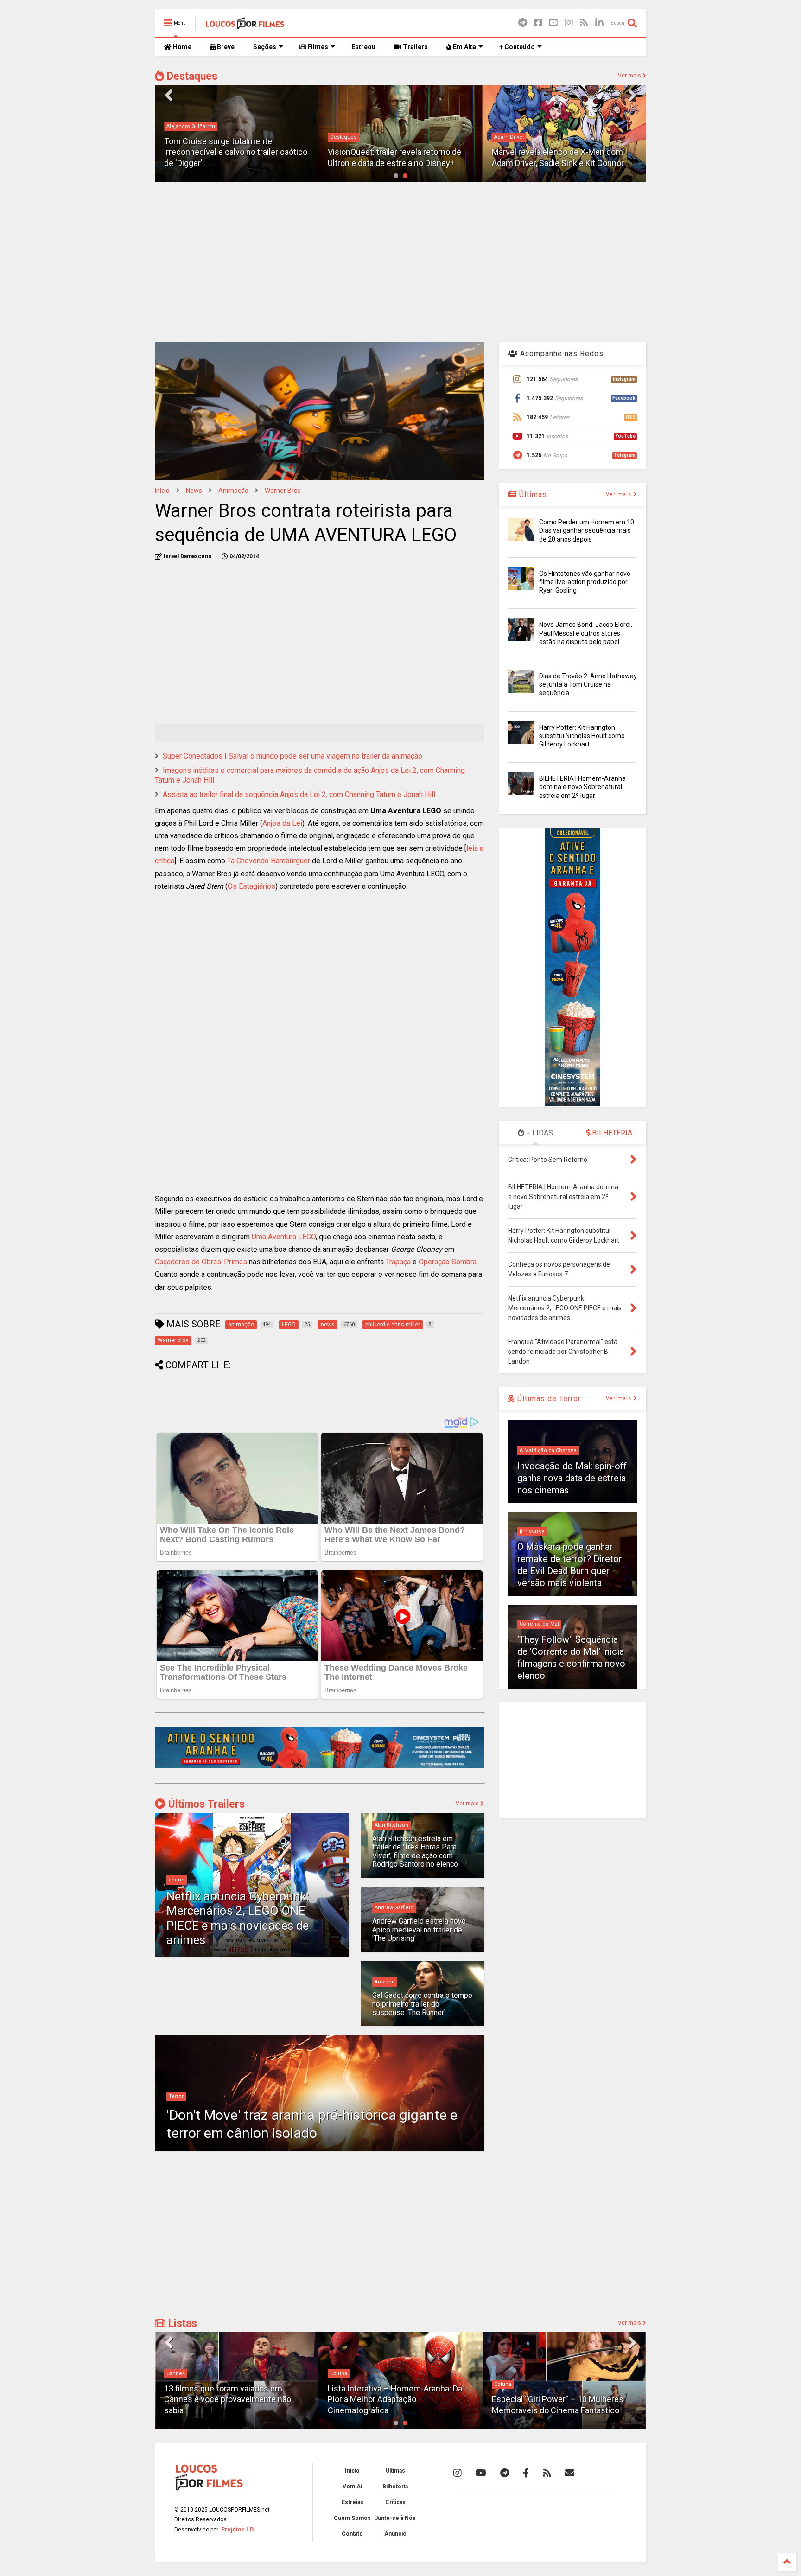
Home (181, 47)
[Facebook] (538, 23)
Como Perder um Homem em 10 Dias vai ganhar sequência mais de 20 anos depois (587, 530)
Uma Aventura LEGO (284, 1237)
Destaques (191, 76)
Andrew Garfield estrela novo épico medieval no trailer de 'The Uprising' (419, 1930)
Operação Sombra (448, 1262)
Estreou (363, 47)
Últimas (532, 494)
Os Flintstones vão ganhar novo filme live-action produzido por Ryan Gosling (585, 582)
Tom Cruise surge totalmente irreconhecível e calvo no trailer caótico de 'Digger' (236, 152)
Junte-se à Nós (395, 2518)
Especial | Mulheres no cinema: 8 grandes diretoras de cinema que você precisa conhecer (562, 2399)
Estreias (353, 2502)
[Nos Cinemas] (319, 1766)
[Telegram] (523, 23)
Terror (176, 2096)
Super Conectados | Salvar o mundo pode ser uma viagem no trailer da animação (292, 756)
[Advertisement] (400, 261)
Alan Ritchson (391, 1825)
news (194, 491)
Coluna (175, 2374)
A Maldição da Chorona (548, 1451)
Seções (265, 47)
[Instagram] (569, 23)
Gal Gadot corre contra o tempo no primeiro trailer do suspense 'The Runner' (422, 2004)
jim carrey (532, 1531)
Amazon (385, 1982)
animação (233, 491)
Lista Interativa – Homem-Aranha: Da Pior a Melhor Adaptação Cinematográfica (231, 2399)
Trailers (415, 47)
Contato (352, 2534)
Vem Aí (352, 2487)
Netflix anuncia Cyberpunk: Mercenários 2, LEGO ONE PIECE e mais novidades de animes (238, 1918)
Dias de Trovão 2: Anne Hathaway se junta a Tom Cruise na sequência (588, 684)
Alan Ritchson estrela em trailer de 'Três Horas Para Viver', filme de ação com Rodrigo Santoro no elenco (415, 1851)
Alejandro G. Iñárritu (191, 126)
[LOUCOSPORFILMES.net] (245, 26)
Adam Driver (509, 137)
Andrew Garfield (394, 1908)
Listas (181, 2324)
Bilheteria (395, 2487)
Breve (225, 47)
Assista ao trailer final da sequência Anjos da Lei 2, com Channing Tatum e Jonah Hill (299, 794)
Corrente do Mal (539, 1624)
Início (162, 491)
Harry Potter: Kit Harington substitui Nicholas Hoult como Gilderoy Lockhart (582, 736)
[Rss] (584, 23)
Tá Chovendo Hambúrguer (269, 861)
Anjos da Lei (282, 823)
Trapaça (398, 1262)
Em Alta (464, 47)
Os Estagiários (251, 886)
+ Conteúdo (517, 47)
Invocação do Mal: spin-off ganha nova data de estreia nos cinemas (572, 1478)
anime (177, 1880)
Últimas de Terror (548, 1399)
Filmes (317, 47)
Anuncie (395, 2534)
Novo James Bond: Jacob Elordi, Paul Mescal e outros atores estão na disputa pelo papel (586, 633)
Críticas (395, 2502)
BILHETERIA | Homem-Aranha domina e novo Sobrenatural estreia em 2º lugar (582, 787)
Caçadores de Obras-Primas (201, 1262)
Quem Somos (352, 2518)
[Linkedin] (599, 23)
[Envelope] (570, 2473)
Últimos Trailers (205, 1804)
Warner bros (283, 491)
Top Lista (505, 2374)
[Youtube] (553, 23)
